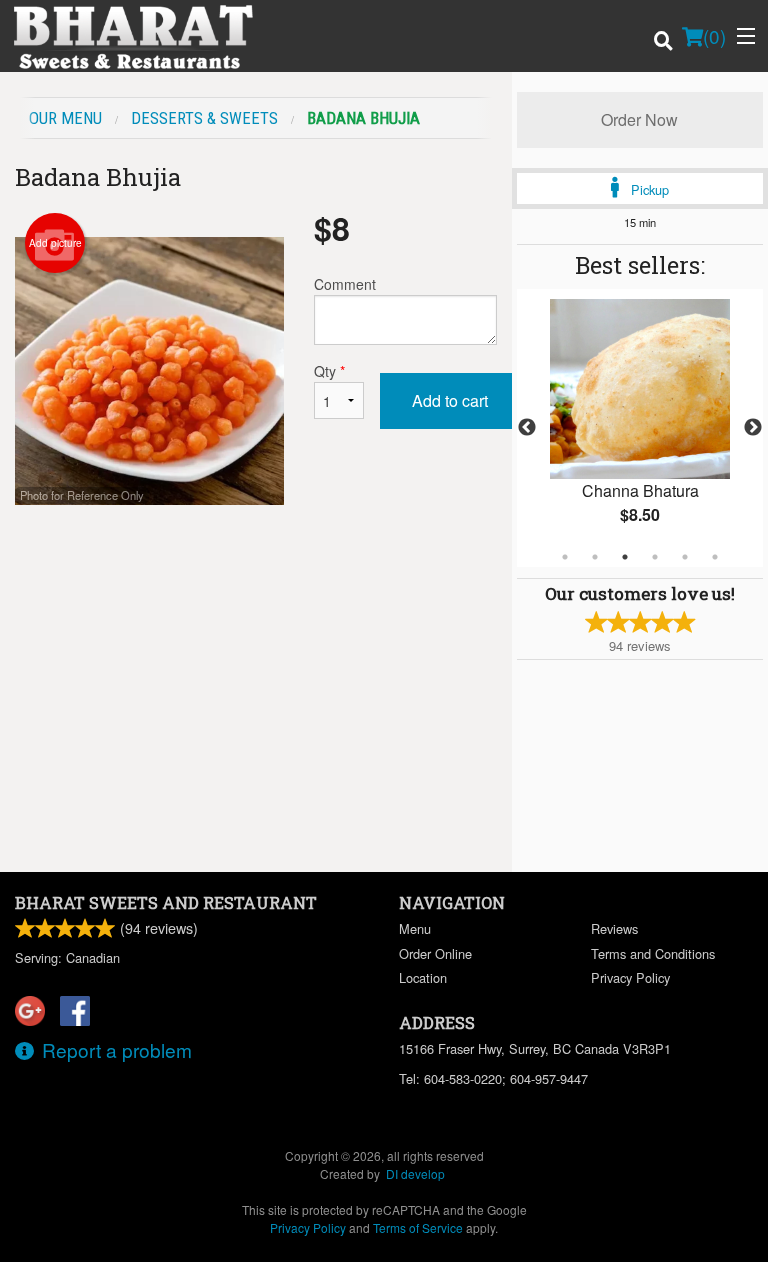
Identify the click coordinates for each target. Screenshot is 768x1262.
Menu (415, 928)
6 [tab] (715, 557)
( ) (714, 35)
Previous (527, 428)
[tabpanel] (640, 428)
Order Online (435, 953)
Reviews (614, 928)
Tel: (493, 1078)
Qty (329, 371)
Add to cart (450, 400)
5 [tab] (685, 557)
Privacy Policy (630, 977)
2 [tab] (595, 557)
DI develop (415, 1173)
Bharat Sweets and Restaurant (166, 902)
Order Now (639, 119)
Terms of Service (418, 1227)
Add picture (55, 243)
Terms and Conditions (653, 953)
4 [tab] (655, 557)
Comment (345, 284)
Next (753, 428)
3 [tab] (625, 557)
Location (423, 977)
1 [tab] (565, 557)
